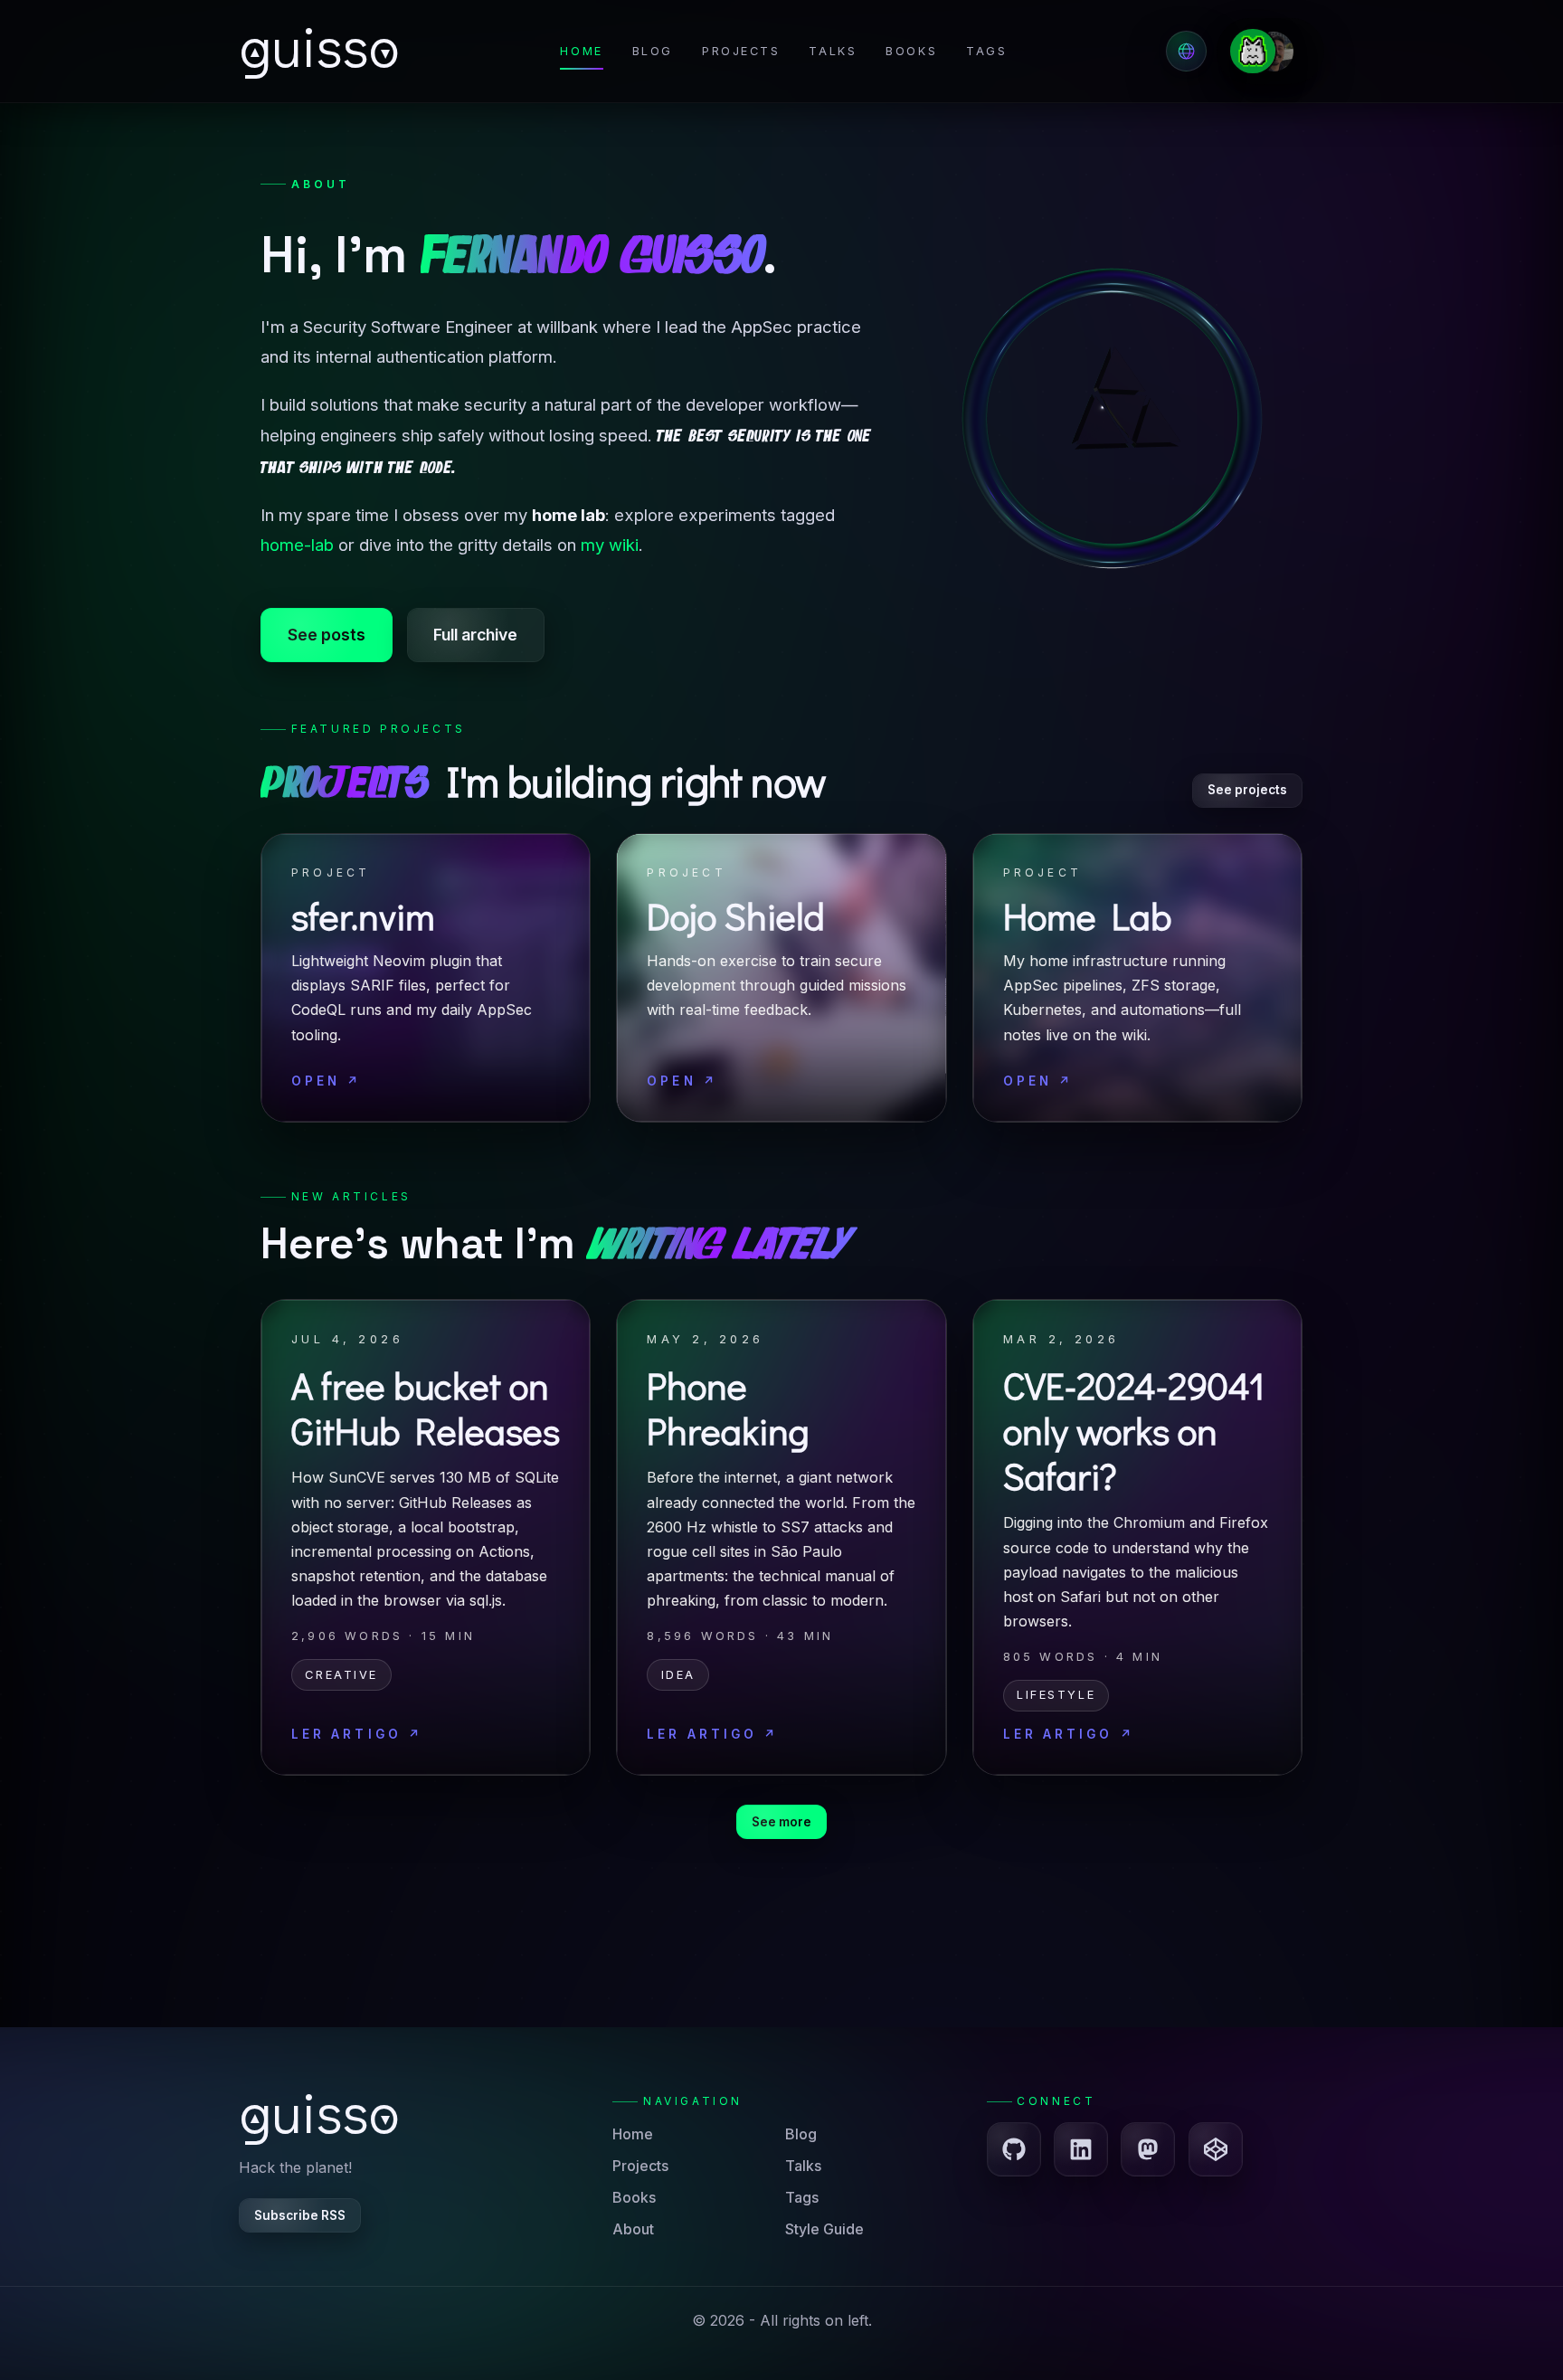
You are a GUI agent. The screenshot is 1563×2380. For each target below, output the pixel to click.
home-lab (297, 545)
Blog (653, 51)
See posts (327, 635)
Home (581, 51)
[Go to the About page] (1270, 51)
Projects (741, 51)
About (633, 2229)
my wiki (610, 545)
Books (911, 51)
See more (781, 1822)
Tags (986, 51)
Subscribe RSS (300, 2215)
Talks (833, 51)
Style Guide (824, 2229)
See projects (1247, 790)
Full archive (475, 635)
